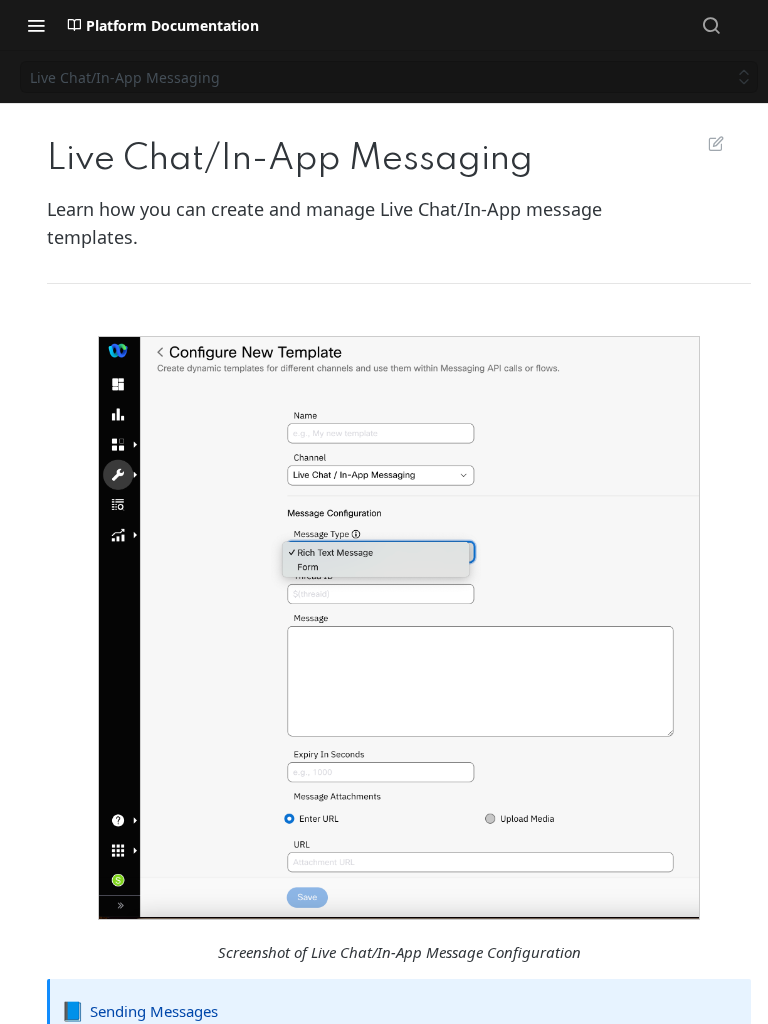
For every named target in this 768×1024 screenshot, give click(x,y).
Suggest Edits (706, 143)
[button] (399, 628)
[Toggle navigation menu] (36, 25)
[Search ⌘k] (711, 25)
